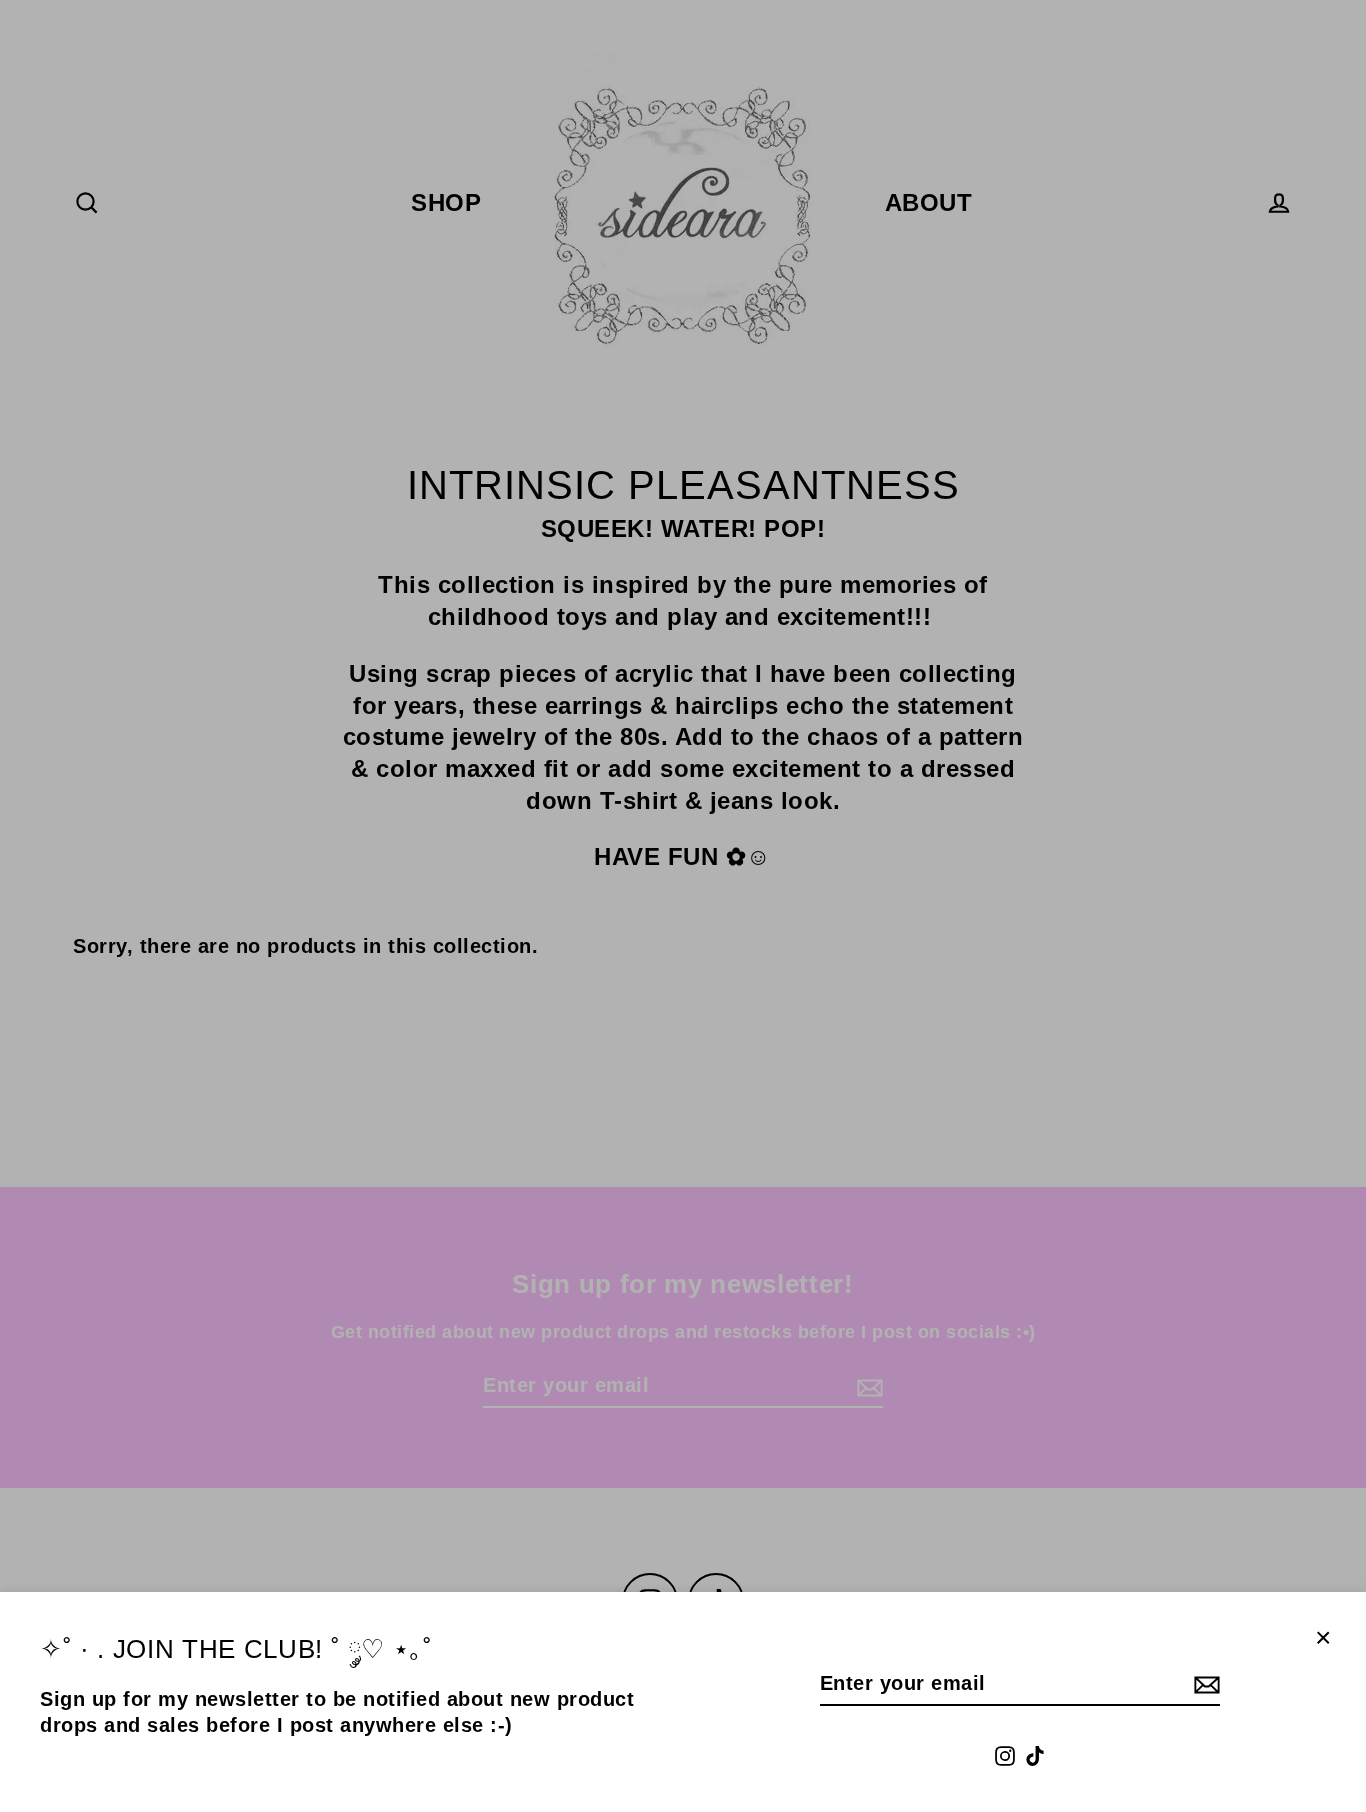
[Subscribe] (1204, 1684)
